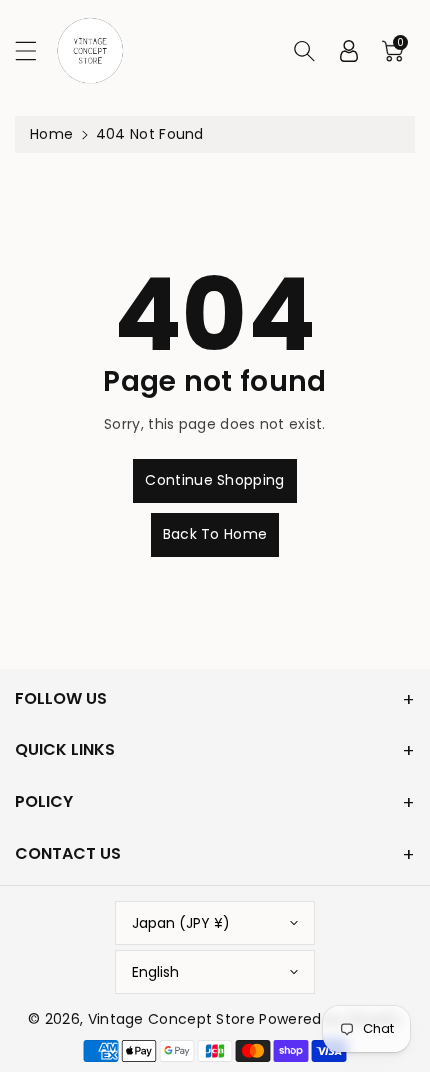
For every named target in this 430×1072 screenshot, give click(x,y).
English (155, 972)
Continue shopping (214, 480)
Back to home (215, 534)
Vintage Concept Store (171, 1019)
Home (51, 134)
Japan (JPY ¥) (181, 923)
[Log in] (349, 51)
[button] (35, 50)
